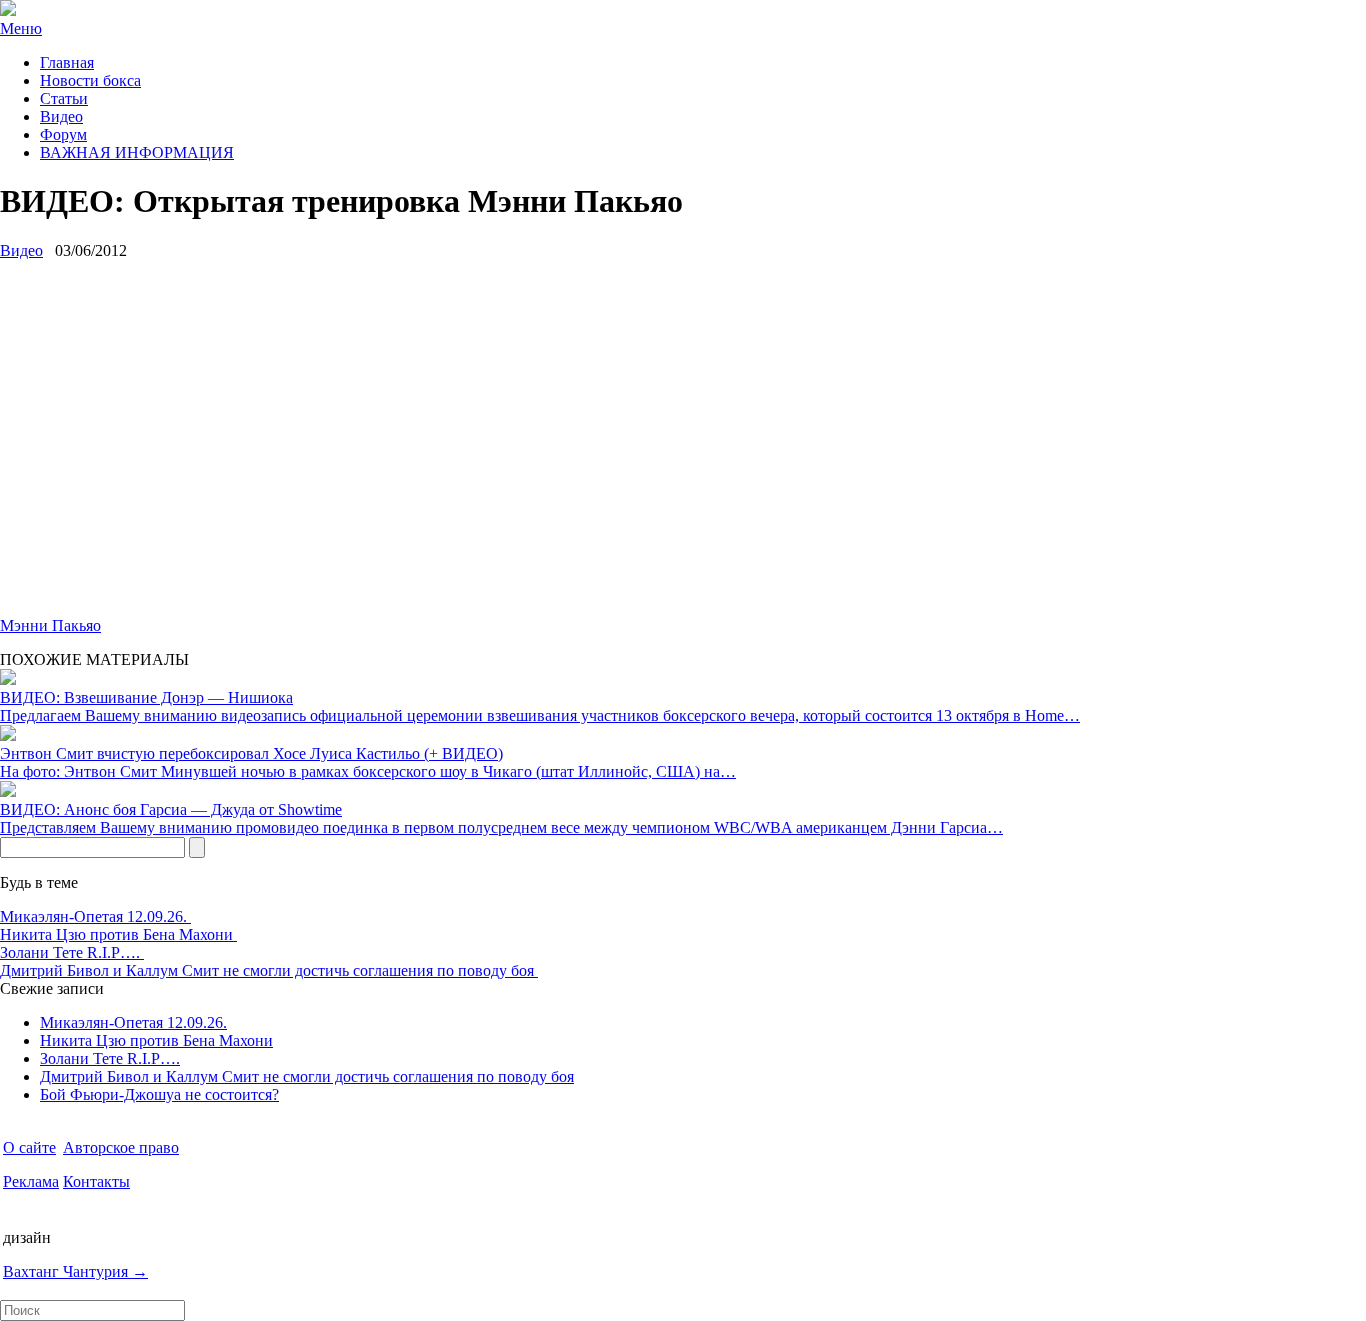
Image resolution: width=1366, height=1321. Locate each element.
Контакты (96, 1181)
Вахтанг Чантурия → (75, 1271)
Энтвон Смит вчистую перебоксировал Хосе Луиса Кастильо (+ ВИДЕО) (251, 753)
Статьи (64, 98)
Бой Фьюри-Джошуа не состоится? (159, 1094)
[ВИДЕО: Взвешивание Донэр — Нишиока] (8, 679)
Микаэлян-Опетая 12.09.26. (95, 916)
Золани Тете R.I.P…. (72, 952)
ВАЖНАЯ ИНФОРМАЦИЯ (137, 152)
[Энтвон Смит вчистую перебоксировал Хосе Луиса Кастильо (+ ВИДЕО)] (8, 735)
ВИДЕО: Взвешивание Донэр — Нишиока (146, 697)
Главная (67, 62)
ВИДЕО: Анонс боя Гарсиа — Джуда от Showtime (171, 809)
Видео (61, 116)
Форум (63, 134)
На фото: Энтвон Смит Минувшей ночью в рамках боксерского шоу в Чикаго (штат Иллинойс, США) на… (368, 771)
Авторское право (121, 1147)
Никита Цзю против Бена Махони (118, 934)
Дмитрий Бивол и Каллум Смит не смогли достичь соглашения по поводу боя (269, 970)
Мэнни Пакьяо (50, 625)
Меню (21, 28)
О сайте (29, 1147)
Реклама (31, 1181)
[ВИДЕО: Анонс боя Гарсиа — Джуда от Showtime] (8, 791)
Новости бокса (90, 80)
